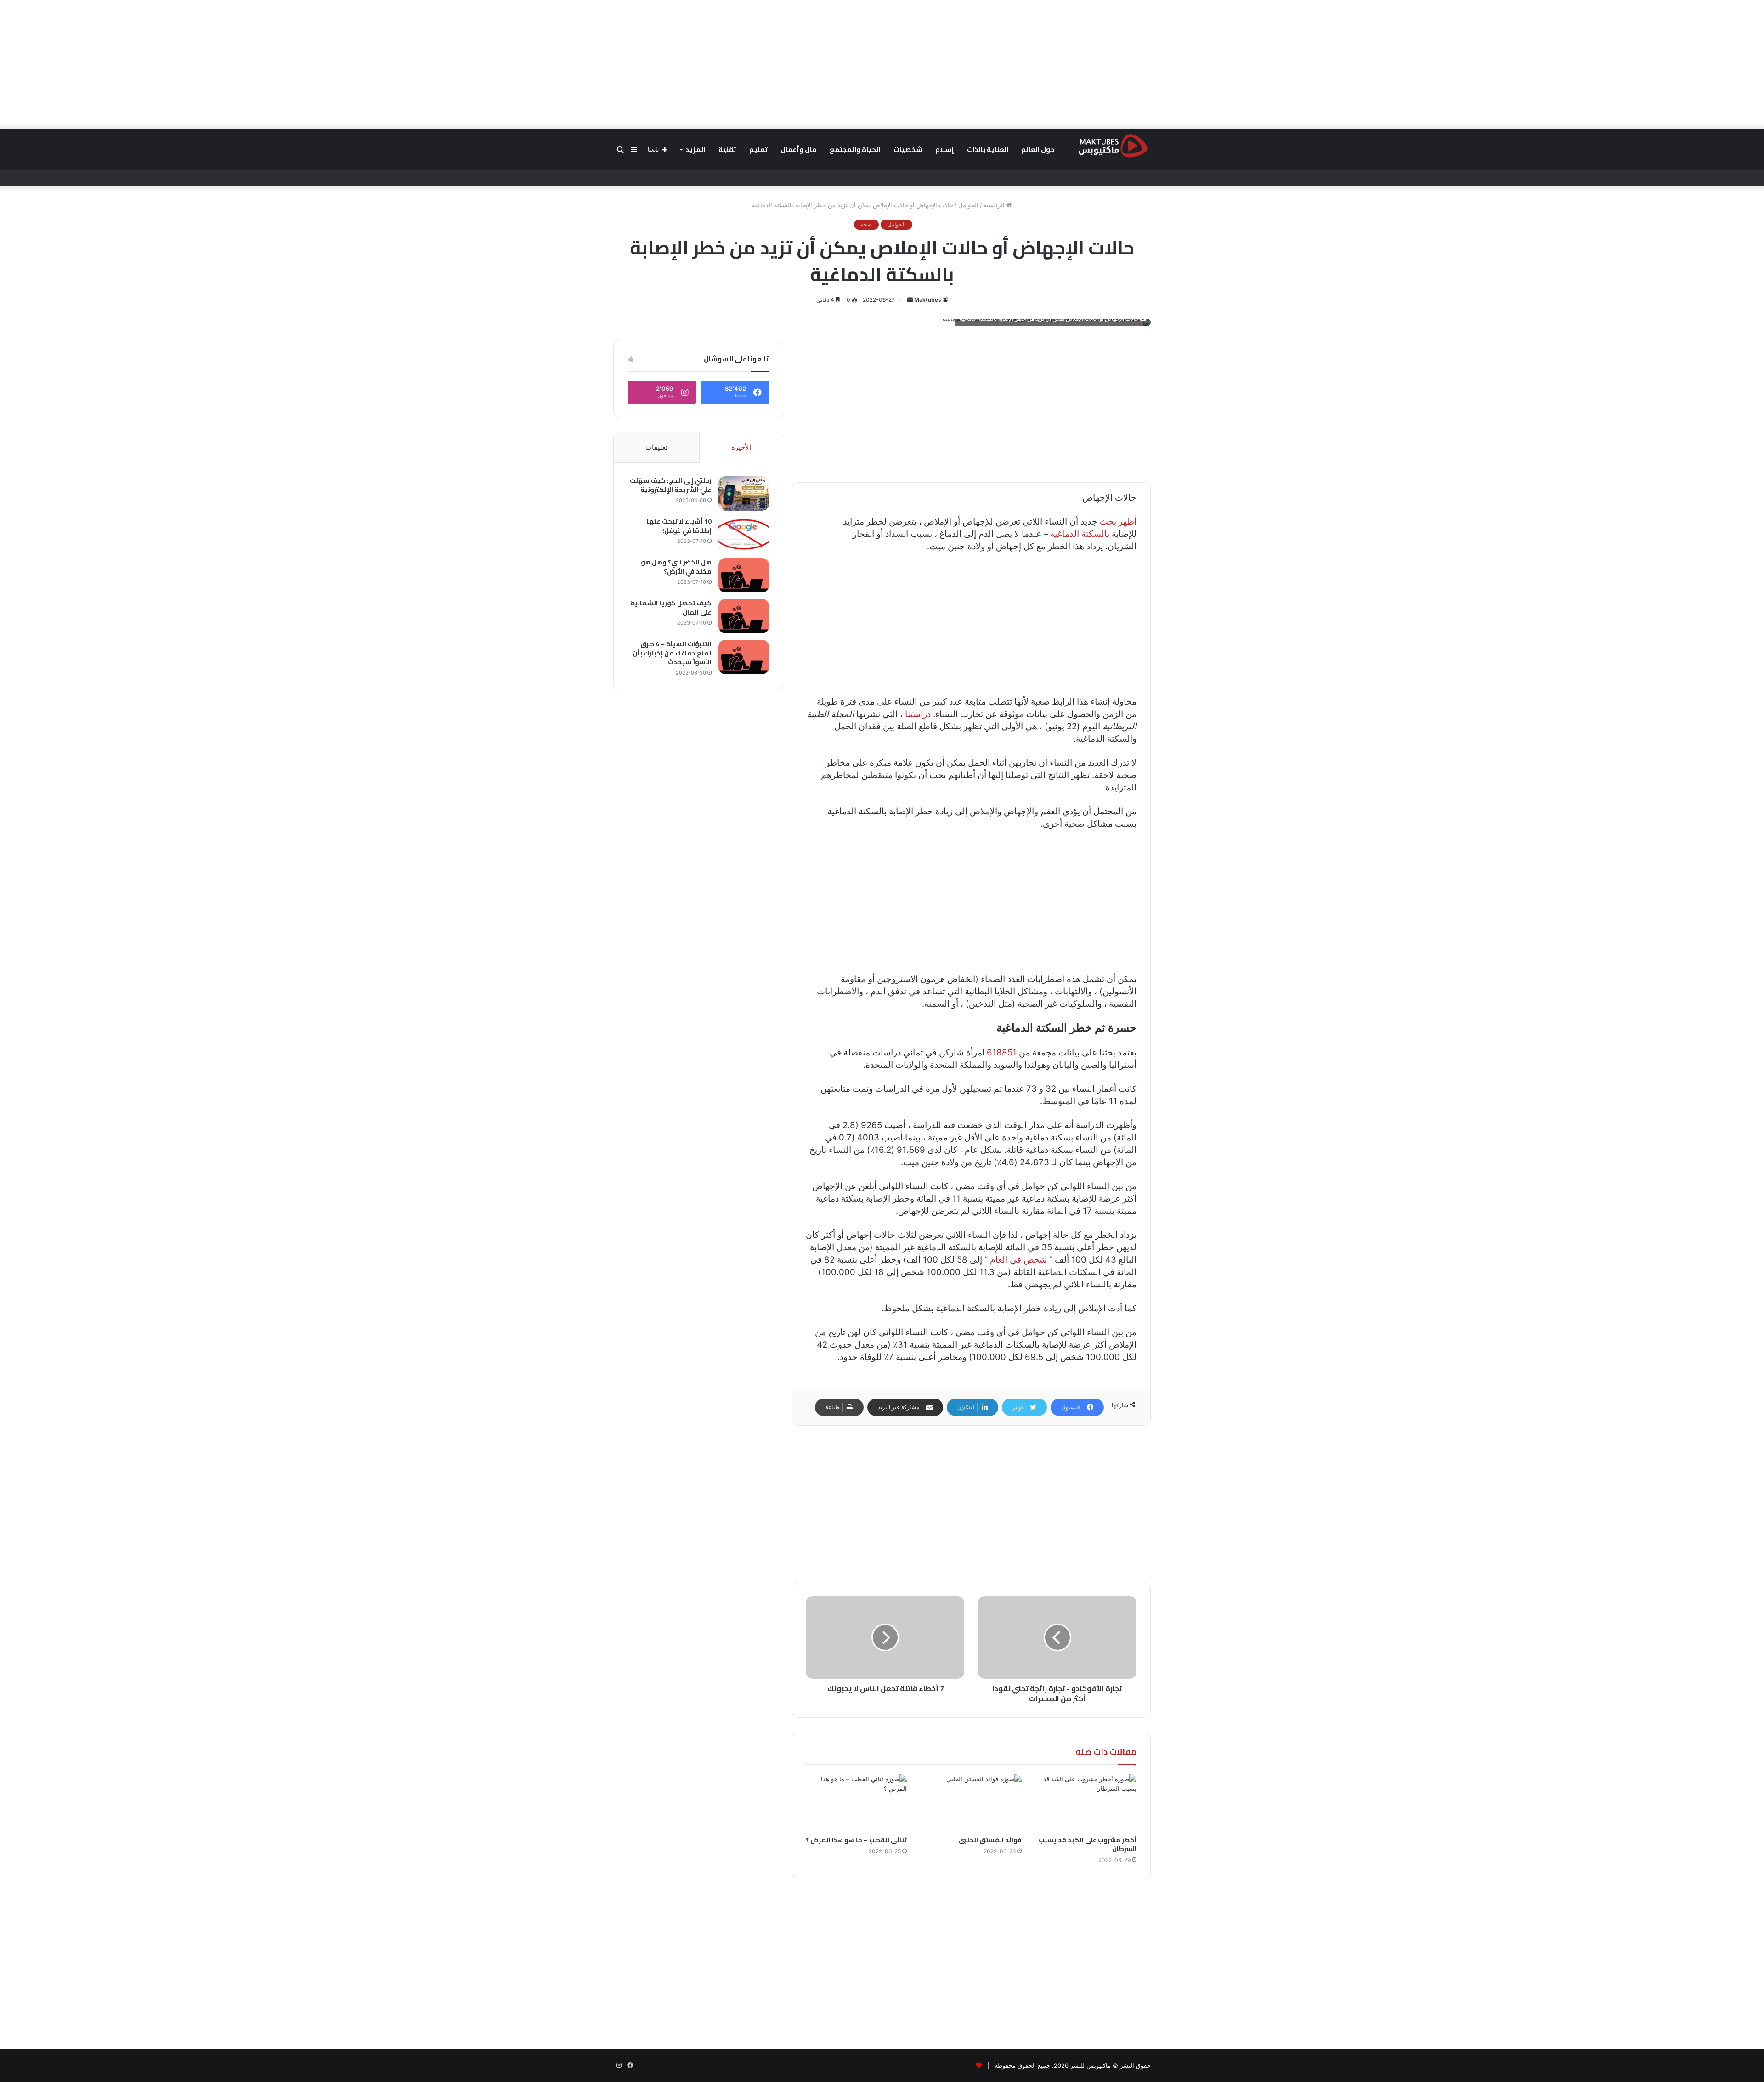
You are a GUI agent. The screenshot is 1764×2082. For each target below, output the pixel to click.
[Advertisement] (882, 64)
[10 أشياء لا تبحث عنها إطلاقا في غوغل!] (744, 534)
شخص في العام (1018, 1260)
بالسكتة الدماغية (1080, 534)
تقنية (727, 150)
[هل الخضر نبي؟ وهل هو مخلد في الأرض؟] (744, 575)
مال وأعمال (799, 150)
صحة (866, 224)
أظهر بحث (1118, 522)
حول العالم (1038, 150)
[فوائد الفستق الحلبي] (971, 1803)
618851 (1002, 1052)
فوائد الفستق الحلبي (990, 1840)
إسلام (945, 150)
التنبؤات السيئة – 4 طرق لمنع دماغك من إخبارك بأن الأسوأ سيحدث (672, 653)
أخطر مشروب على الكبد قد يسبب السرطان (1088, 1844)
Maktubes (928, 300)
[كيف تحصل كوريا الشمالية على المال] (744, 616)
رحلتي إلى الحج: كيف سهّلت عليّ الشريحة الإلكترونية (671, 485)
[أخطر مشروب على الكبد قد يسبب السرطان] (1086, 1803)
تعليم (758, 150)
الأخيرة (741, 447)
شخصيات (908, 150)
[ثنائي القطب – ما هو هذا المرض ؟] (856, 1803)
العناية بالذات (988, 150)
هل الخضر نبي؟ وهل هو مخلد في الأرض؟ (676, 567)
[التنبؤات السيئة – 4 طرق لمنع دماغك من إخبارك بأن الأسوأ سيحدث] (744, 657)
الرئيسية (995, 205)
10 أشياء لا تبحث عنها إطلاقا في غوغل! (679, 526)
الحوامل (968, 205)
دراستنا (918, 714)
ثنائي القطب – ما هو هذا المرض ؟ (856, 1840)
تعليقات (656, 447)
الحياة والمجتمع (855, 150)
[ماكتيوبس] (1113, 145)
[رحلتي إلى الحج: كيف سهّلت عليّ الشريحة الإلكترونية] (744, 494)
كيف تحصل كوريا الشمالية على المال (671, 608)
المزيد (695, 150)
